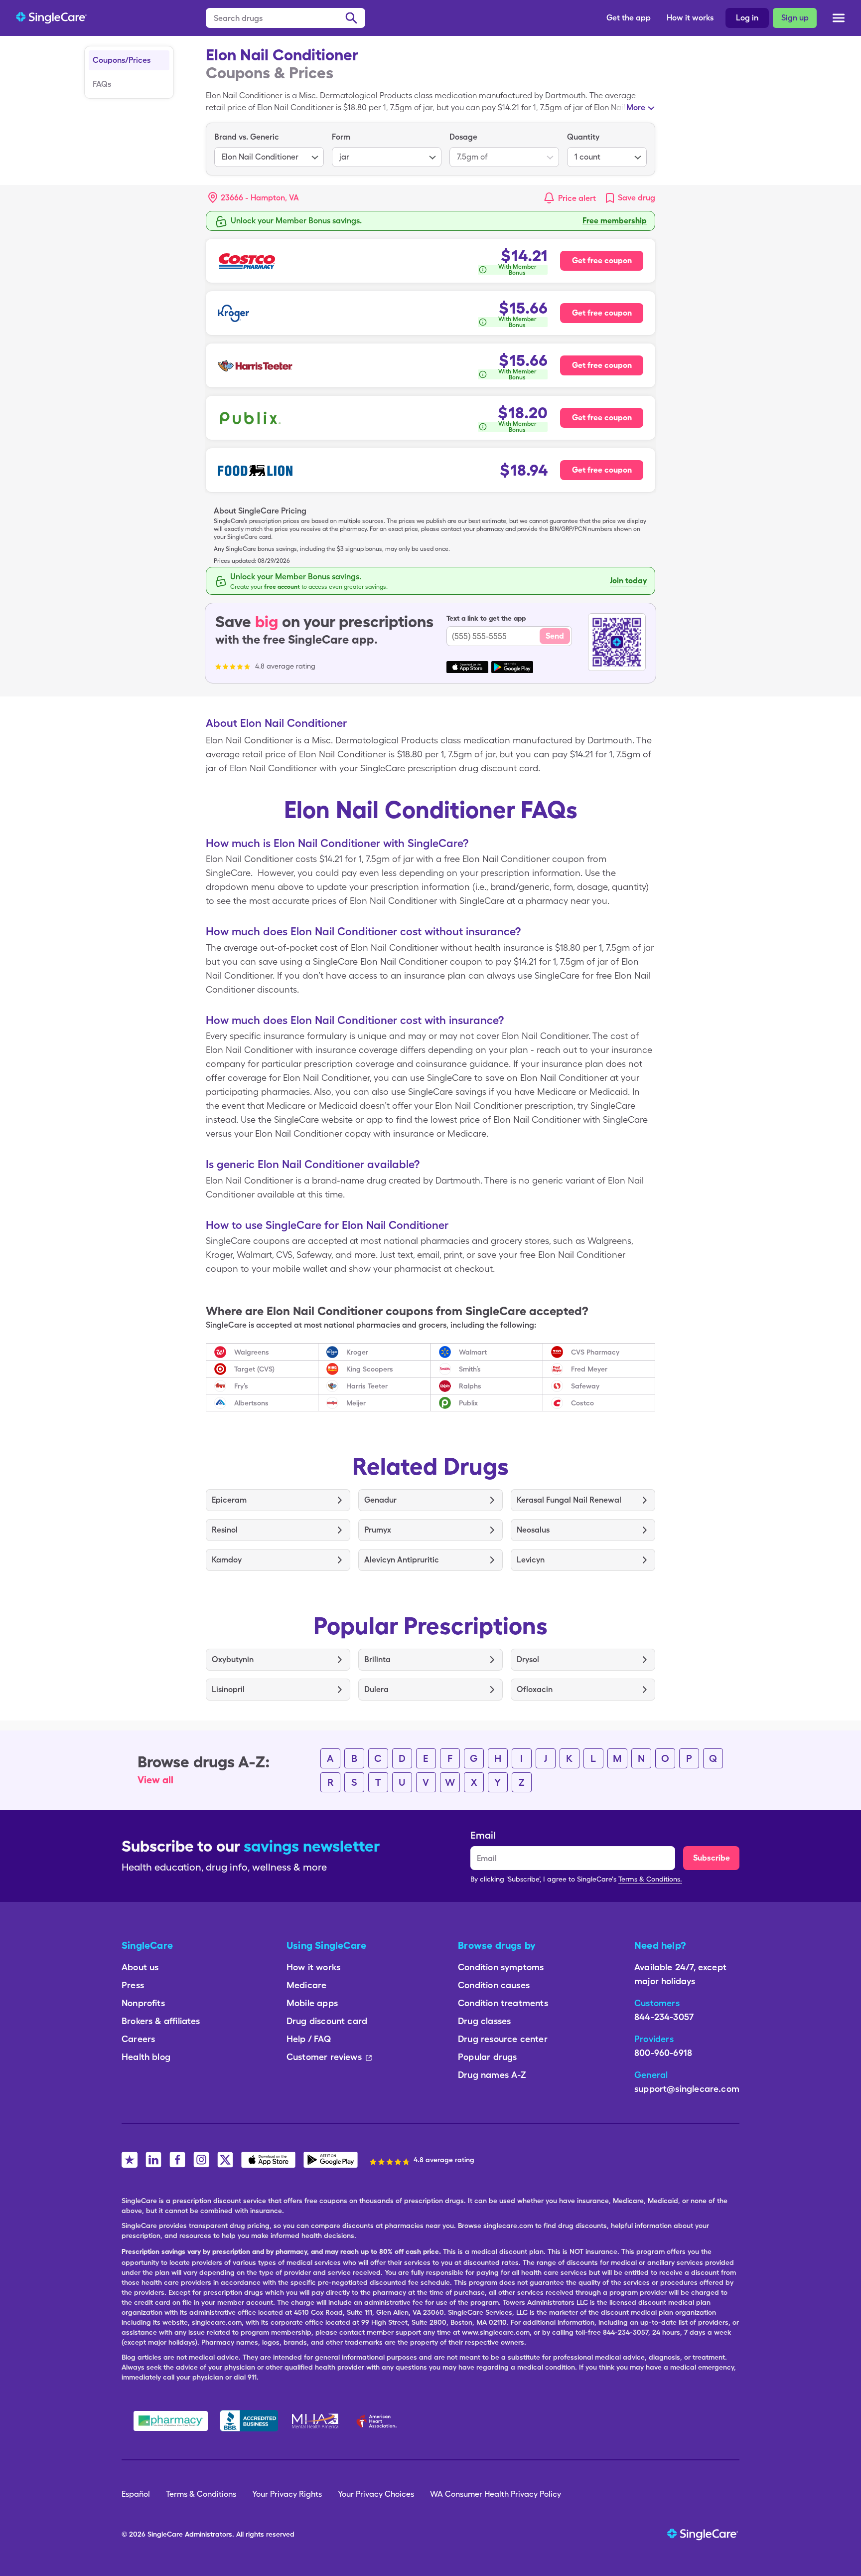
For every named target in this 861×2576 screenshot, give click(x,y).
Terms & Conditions (201, 2494)
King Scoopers (370, 1369)
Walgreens (252, 1352)
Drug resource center (503, 2039)
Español (136, 2494)
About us (140, 1967)
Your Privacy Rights (287, 2494)
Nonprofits (143, 2003)
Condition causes (494, 1985)
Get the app (629, 18)
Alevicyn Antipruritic (402, 1560)
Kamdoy (227, 1560)
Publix (468, 1403)
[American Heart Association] (379, 2421)
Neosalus (533, 1530)
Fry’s (241, 1386)
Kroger (357, 1352)
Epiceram (229, 1500)
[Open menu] (839, 19)
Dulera (376, 1689)
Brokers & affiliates (161, 2021)
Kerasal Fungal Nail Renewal (569, 1500)
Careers (138, 2039)
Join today (628, 581)
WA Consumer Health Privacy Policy (496, 2494)
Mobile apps (312, 2003)
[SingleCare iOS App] (268, 2160)
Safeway (585, 1386)
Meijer (356, 1403)
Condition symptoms (501, 1967)
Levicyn (531, 1560)
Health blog (146, 2057)
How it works (690, 18)
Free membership (615, 221)
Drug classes (484, 2021)
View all (155, 1780)
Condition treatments (503, 2003)
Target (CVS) (254, 1369)
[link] (630, 198)
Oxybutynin (233, 1659)
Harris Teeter (367, 1386)
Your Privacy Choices (376, 2494)
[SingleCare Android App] (331, 2160)
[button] (254, 198)
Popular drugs (487, 2057)
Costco (582, 1403)
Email (483, 1835)
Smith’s (470, 1369)
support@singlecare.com (687, 2089)
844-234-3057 (664, 2017)
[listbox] (269, 149)
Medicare (306, 1985)
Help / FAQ (309, 2039)
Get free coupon (602, 260)
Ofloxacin (535, 1689)
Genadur (380, 1500)
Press (133, 1985)
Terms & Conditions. (650, 1879)
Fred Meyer (589, 1369)
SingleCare (165, 2534)
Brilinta (377, 1659)
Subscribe (712, 1858)
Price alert (577, 198)
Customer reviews (324, 2057)
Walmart (473, 1352)
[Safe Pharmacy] (171, 2421)
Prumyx (378, 1530)
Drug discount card (327, 2021)
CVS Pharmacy (595, 1352)
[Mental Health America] (316, 2421)
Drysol (528, 1659)
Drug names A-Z (492, 2075)
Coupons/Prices (122, 60)
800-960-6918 (663, 2053)
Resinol (225, 1530)
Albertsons (251, 1403)
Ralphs (470, 1386)
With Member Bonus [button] (517, 270)
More (636, 107)
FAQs (102, 84)
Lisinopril (228, 1689)
